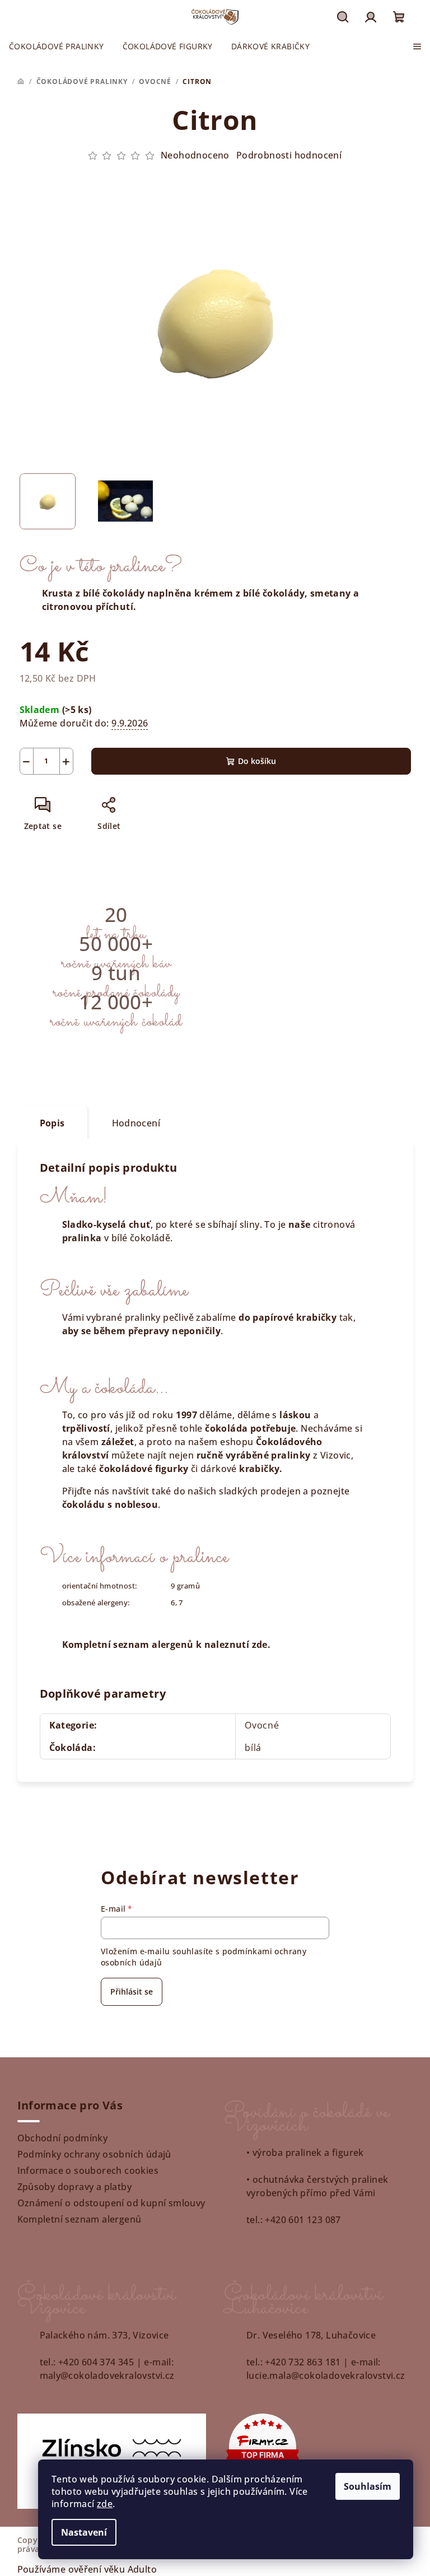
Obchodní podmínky (63, 2138)
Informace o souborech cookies (88, 2170)
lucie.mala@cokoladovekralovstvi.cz (326, 2375)
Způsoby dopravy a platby (75, 2187)
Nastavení (84, 2532)
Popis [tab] (52, 1123)
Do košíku (257, 761)
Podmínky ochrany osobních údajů (94, 2154)
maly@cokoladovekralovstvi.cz (107, 2375)
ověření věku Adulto (113, 2569)
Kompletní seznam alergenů (80, 2219)
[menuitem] (57, 46)
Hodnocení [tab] (136, 1123)
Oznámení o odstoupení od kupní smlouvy (111, 2203)
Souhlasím (368, 2486)
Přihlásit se (132, 1992)
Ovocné (262, 1725)
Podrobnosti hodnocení (289, 155)
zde (105, 2504)
